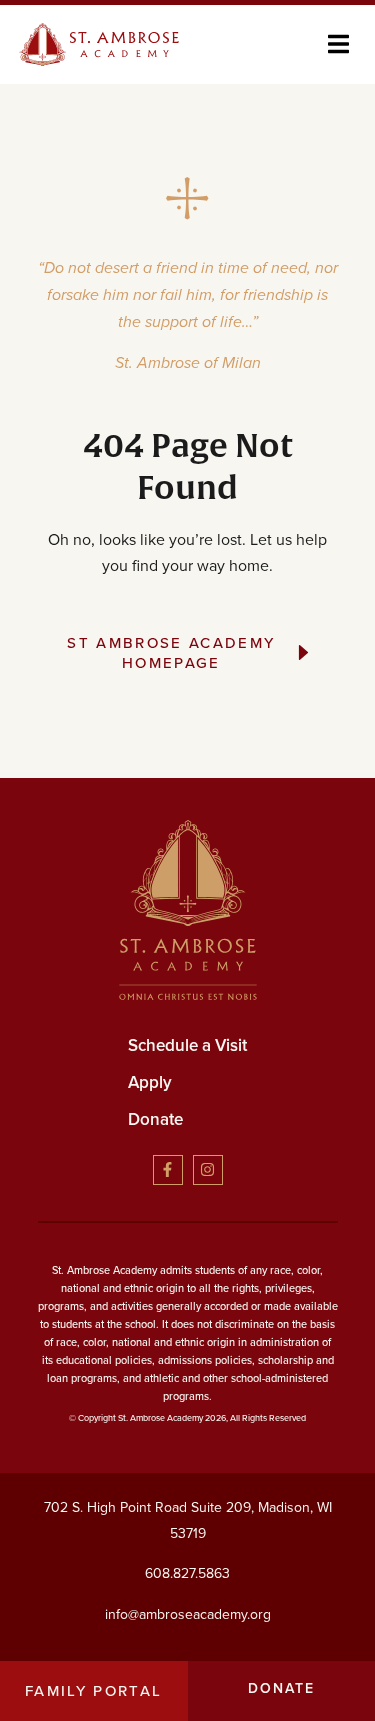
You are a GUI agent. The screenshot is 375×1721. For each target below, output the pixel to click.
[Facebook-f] (168, 1170)
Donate (155, 1119)
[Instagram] (208, 1170)
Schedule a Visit (187, 1045)
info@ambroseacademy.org (188, 1614)
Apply (150, 1082)
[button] (338, 44)
